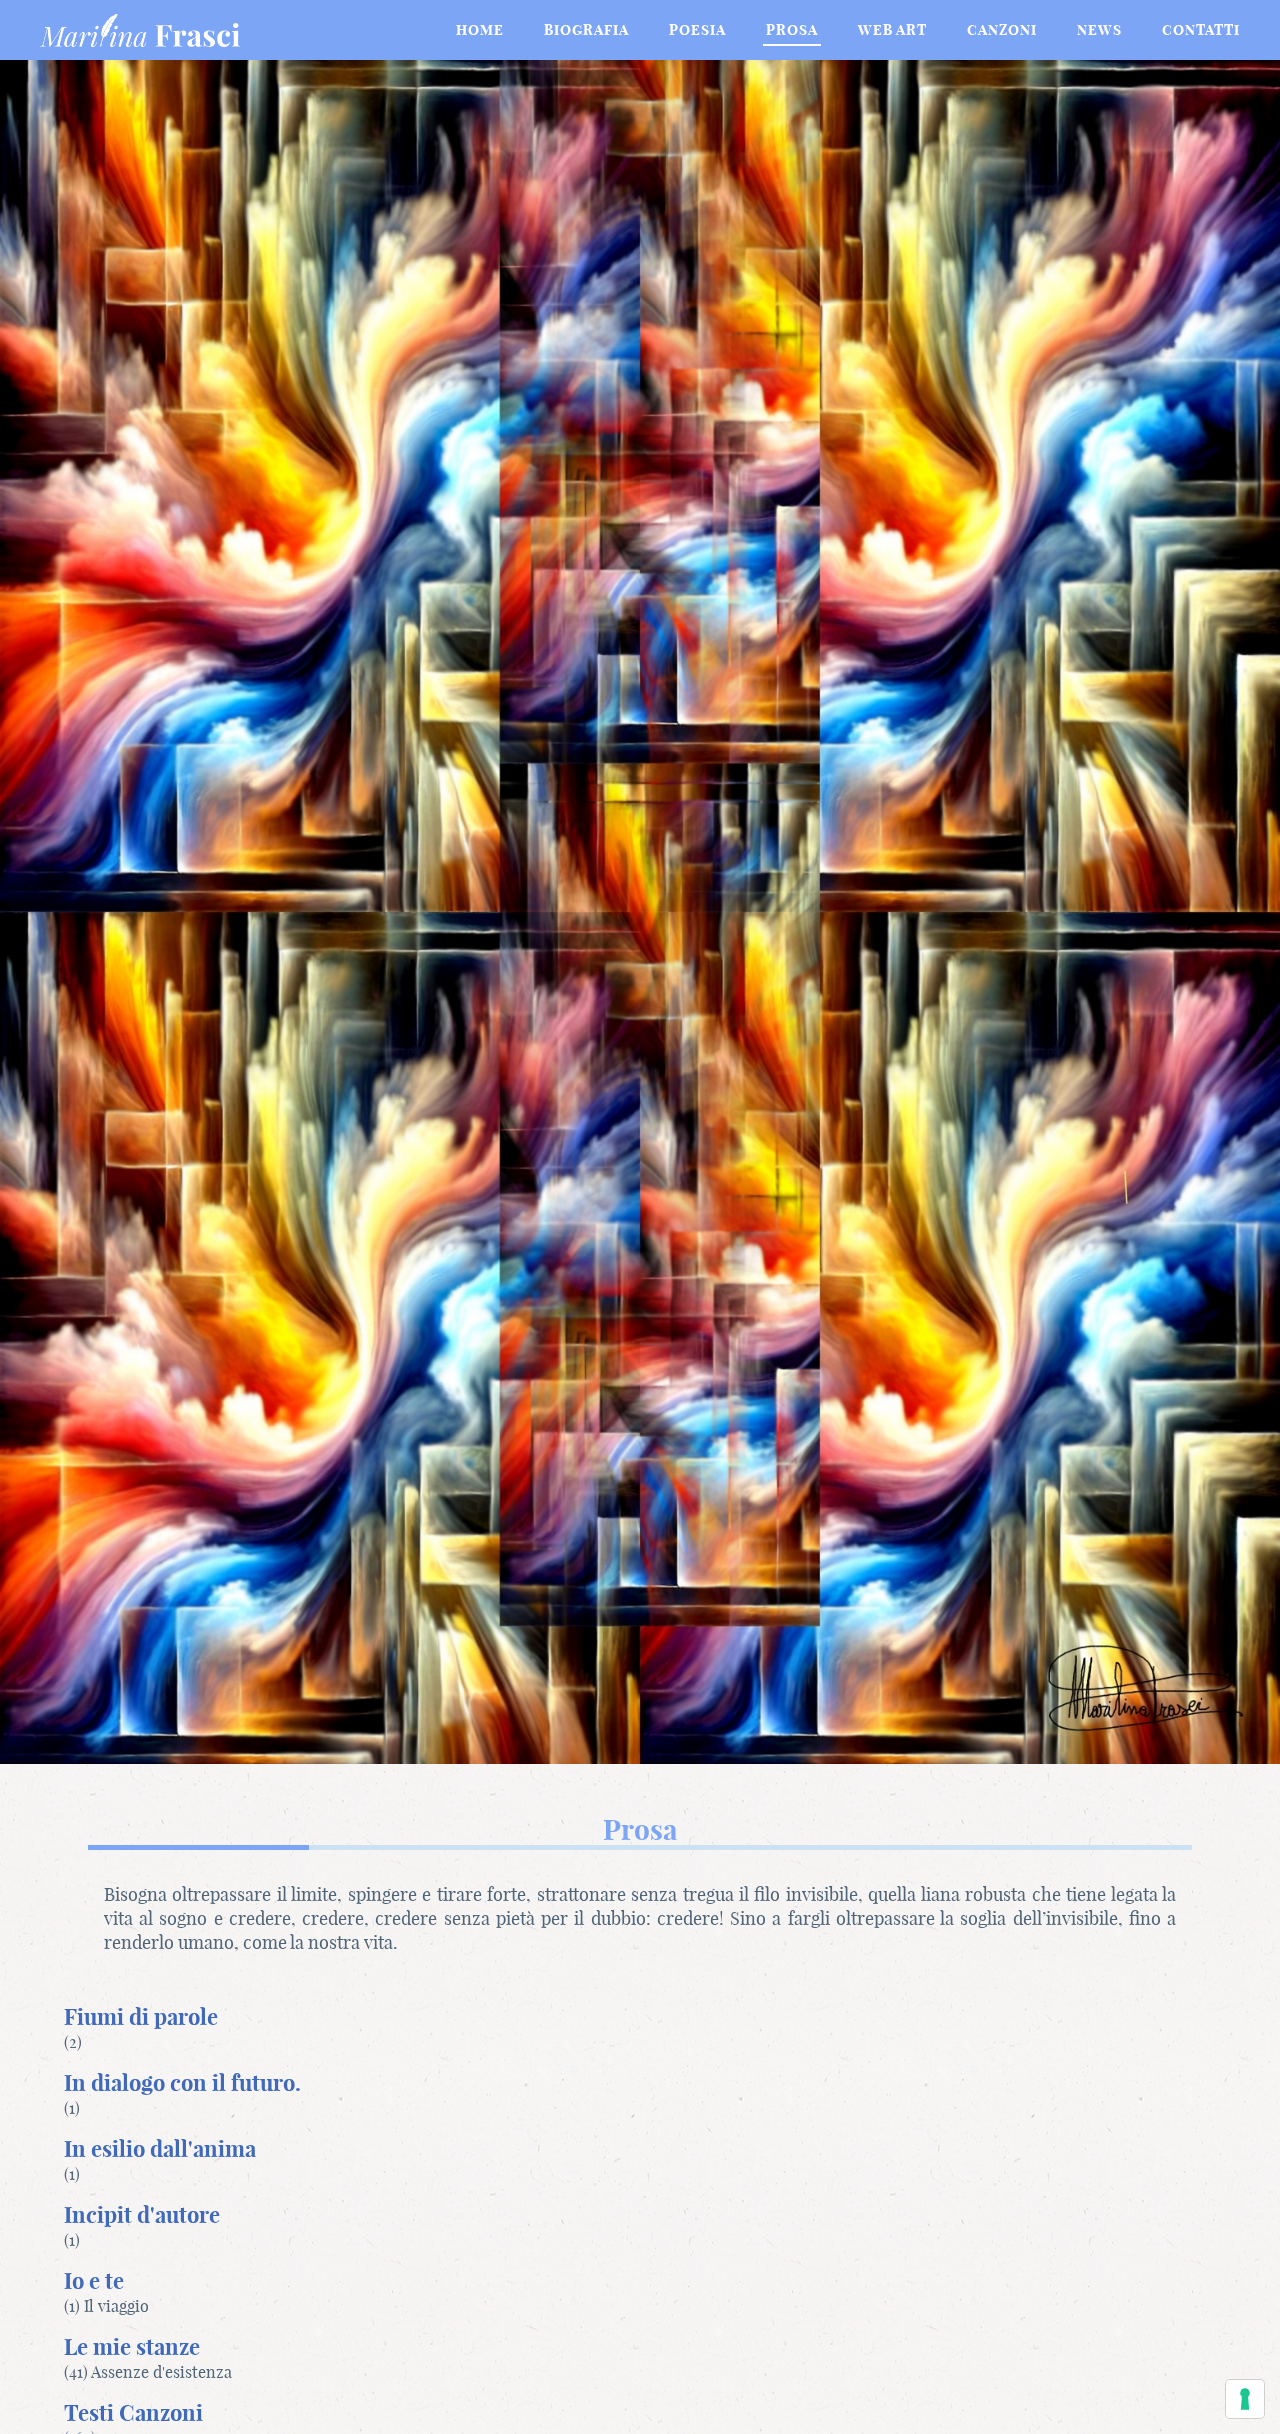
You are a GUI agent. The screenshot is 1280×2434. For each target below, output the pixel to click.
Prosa (792, 30)
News (1099, 30)
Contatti (1201, 30)
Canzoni (1002, 30)
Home (480, 30)
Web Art (892, 30)
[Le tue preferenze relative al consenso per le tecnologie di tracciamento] (1245, 2399)
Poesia (697, 30)
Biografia (586, 30)
